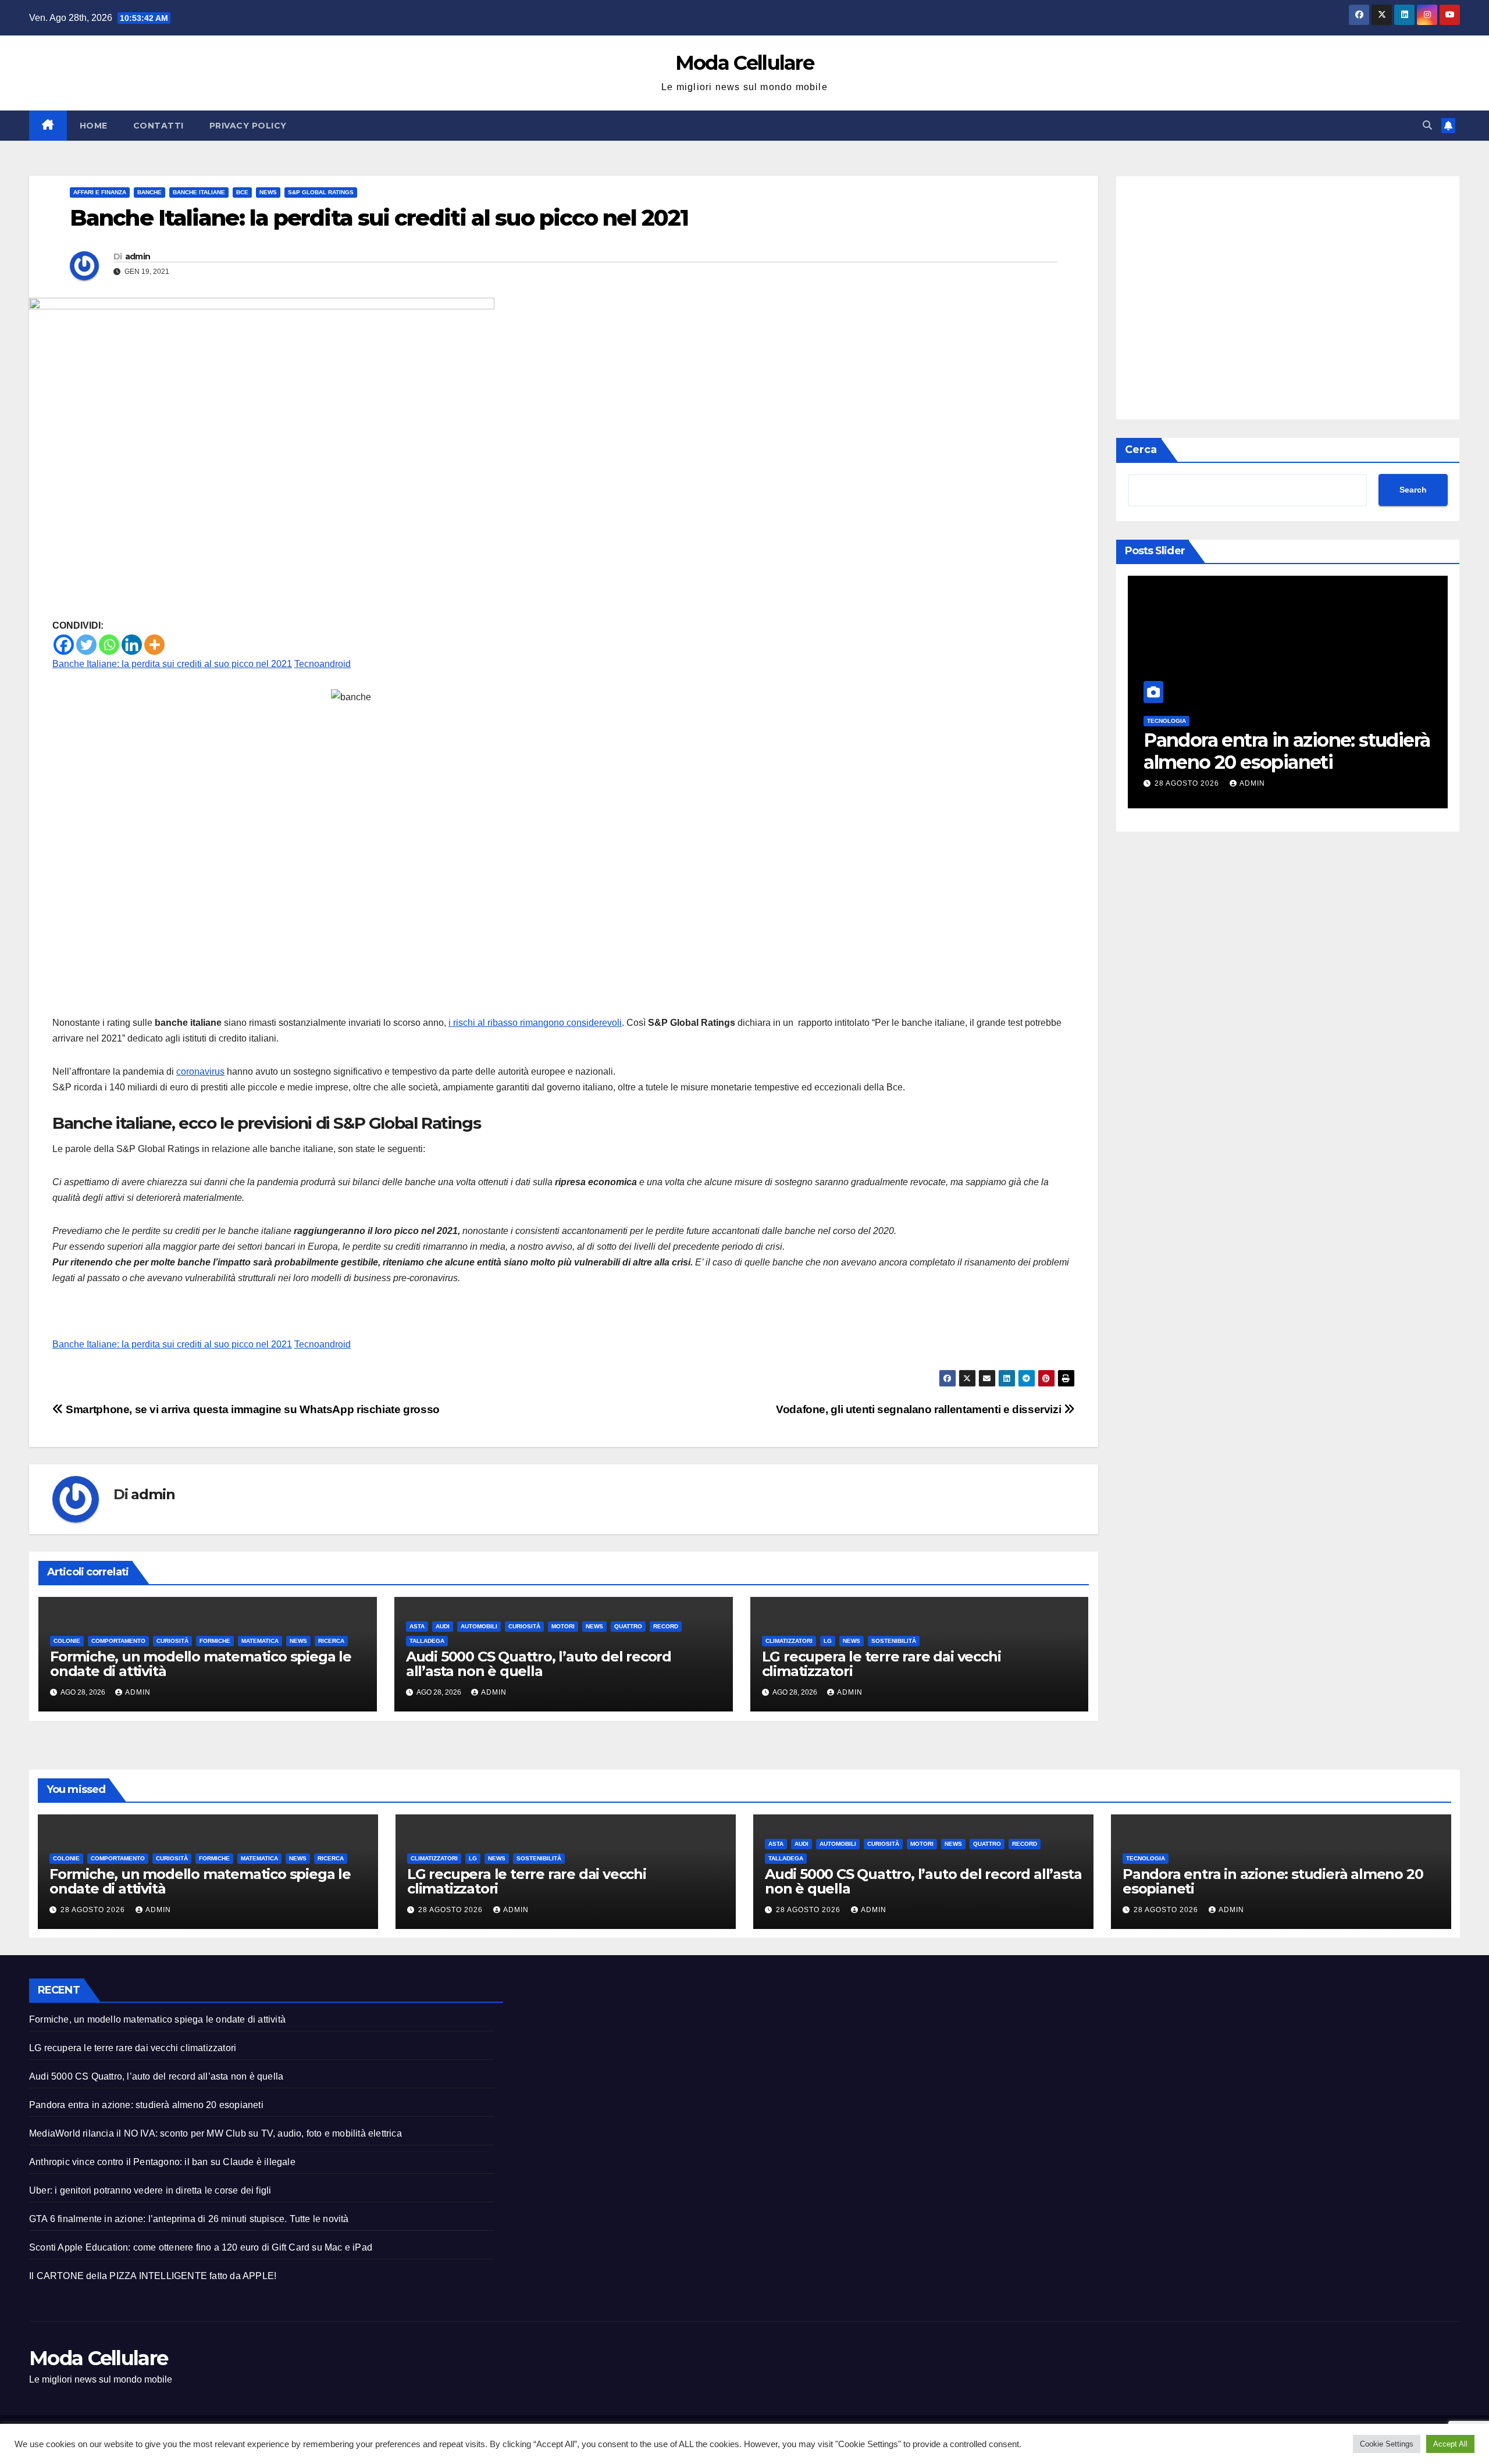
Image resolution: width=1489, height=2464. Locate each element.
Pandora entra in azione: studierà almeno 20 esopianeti (1156, 751)
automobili (479, 1626)
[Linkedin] (132, 645)
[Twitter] (86, 645)
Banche (149, 192)
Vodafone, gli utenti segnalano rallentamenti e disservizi (920, 1409)
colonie (67, 1641)
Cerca (1141, 450)
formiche (215, 1641)
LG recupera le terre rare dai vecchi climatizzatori (881, 1664)
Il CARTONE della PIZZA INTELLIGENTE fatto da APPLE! (153, 2276)
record (666, 1626)
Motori (563, 1626)
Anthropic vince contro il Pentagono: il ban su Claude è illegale (162, 2162)
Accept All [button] (1450, 2444)
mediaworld (1356, 721)
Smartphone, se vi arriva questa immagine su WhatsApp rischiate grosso (252, 1409)
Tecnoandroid (323, 664)
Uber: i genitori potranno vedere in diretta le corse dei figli (150, 2190)
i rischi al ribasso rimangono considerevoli (535, 1023)
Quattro (628, 1626)
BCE (242, 192)
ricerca (331, 1641)
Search (1413, 490)
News (268, 192)
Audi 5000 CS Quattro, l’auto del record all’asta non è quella (539, 1664)
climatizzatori (789, 1641)
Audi (443, 1626)
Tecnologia (1146, 1858)
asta (417, 1626)
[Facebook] (64, 645)
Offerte (1401, 721)
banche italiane (199, 192)
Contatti (158, 126)
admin (138, 256)
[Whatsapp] (109, 645)
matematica (260, 1641)
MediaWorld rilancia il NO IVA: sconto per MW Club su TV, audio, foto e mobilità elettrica (215, 2133)
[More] (154, 645)
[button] (1427, 125)
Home (94, 126)
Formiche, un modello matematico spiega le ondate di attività (201, 1664)
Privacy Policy (248, 126)
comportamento (118, 1641)
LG (828, 1641)
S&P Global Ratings (321, 192)
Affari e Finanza (100, 192)
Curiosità (172, 1641)
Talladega (427, 1641)
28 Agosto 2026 (1378, 783)
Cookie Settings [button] (1387, 2444)
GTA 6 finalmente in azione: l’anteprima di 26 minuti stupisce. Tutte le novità (189, 2219)
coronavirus (200, 1071)
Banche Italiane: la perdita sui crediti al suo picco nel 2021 (172, 664)
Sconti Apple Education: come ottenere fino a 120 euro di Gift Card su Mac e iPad (201, 2247)
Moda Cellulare (744, 63)
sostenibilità (894, 1641)
